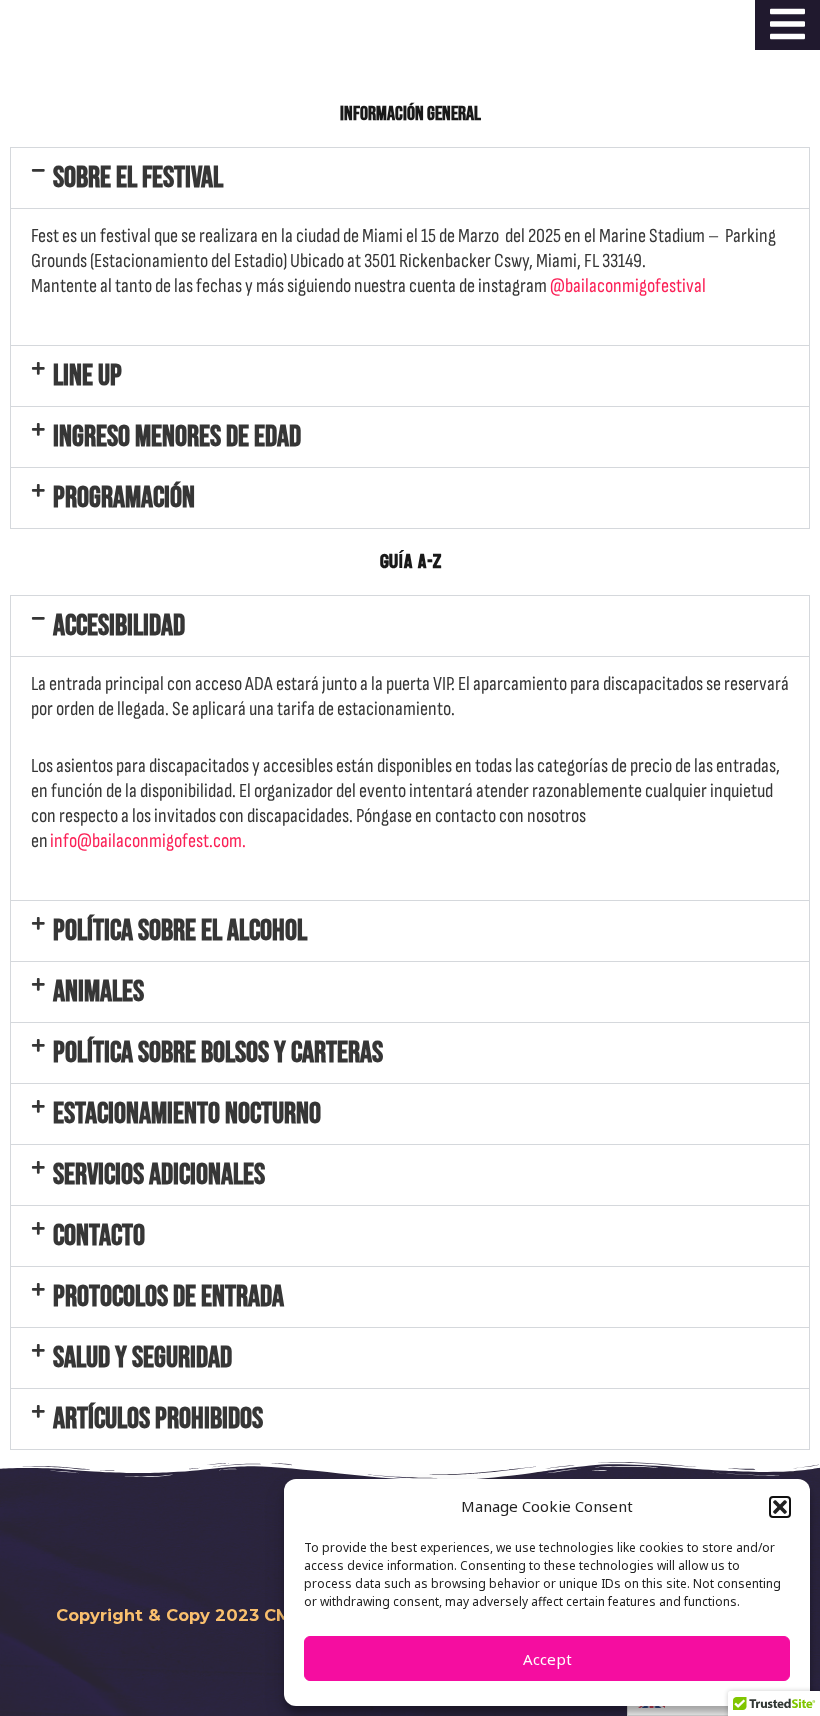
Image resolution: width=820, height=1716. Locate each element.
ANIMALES (98, 992)
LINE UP (87, 376)
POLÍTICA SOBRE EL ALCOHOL (180, 931)
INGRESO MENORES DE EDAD (177, 437)
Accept (547, 1659)
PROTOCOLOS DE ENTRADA (168, 1297)
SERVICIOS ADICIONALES (159, 1175)
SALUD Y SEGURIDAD (142, 1358)
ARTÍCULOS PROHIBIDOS (158, 1419)
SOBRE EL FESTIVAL (138, 178)
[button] (780, 1507)
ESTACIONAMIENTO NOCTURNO (187, 1114)
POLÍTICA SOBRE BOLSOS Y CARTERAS (218, 1053)
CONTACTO (99, 1236)
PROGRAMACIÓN (124, 498)
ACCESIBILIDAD (119, 626)
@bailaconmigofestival (628, 286)
